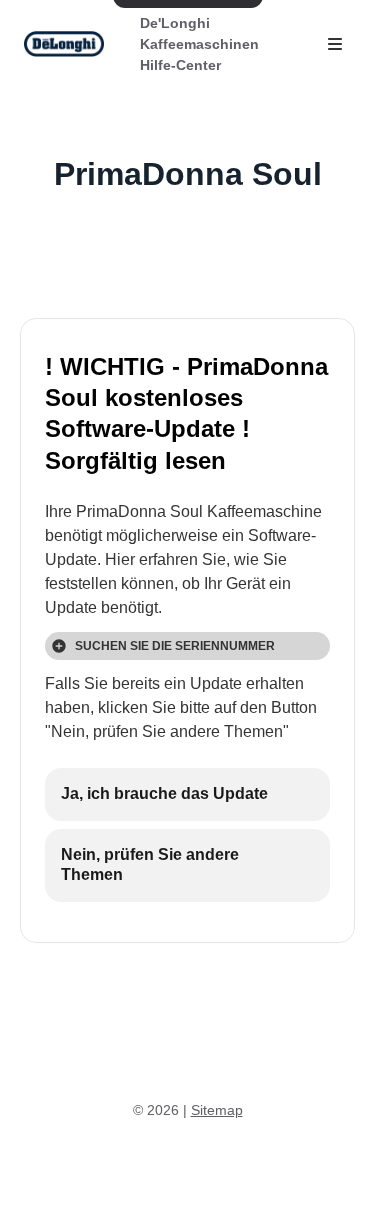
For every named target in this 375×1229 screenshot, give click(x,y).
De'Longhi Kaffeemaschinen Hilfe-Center (199, 44)
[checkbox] (187, 794)
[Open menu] (335, 44)
